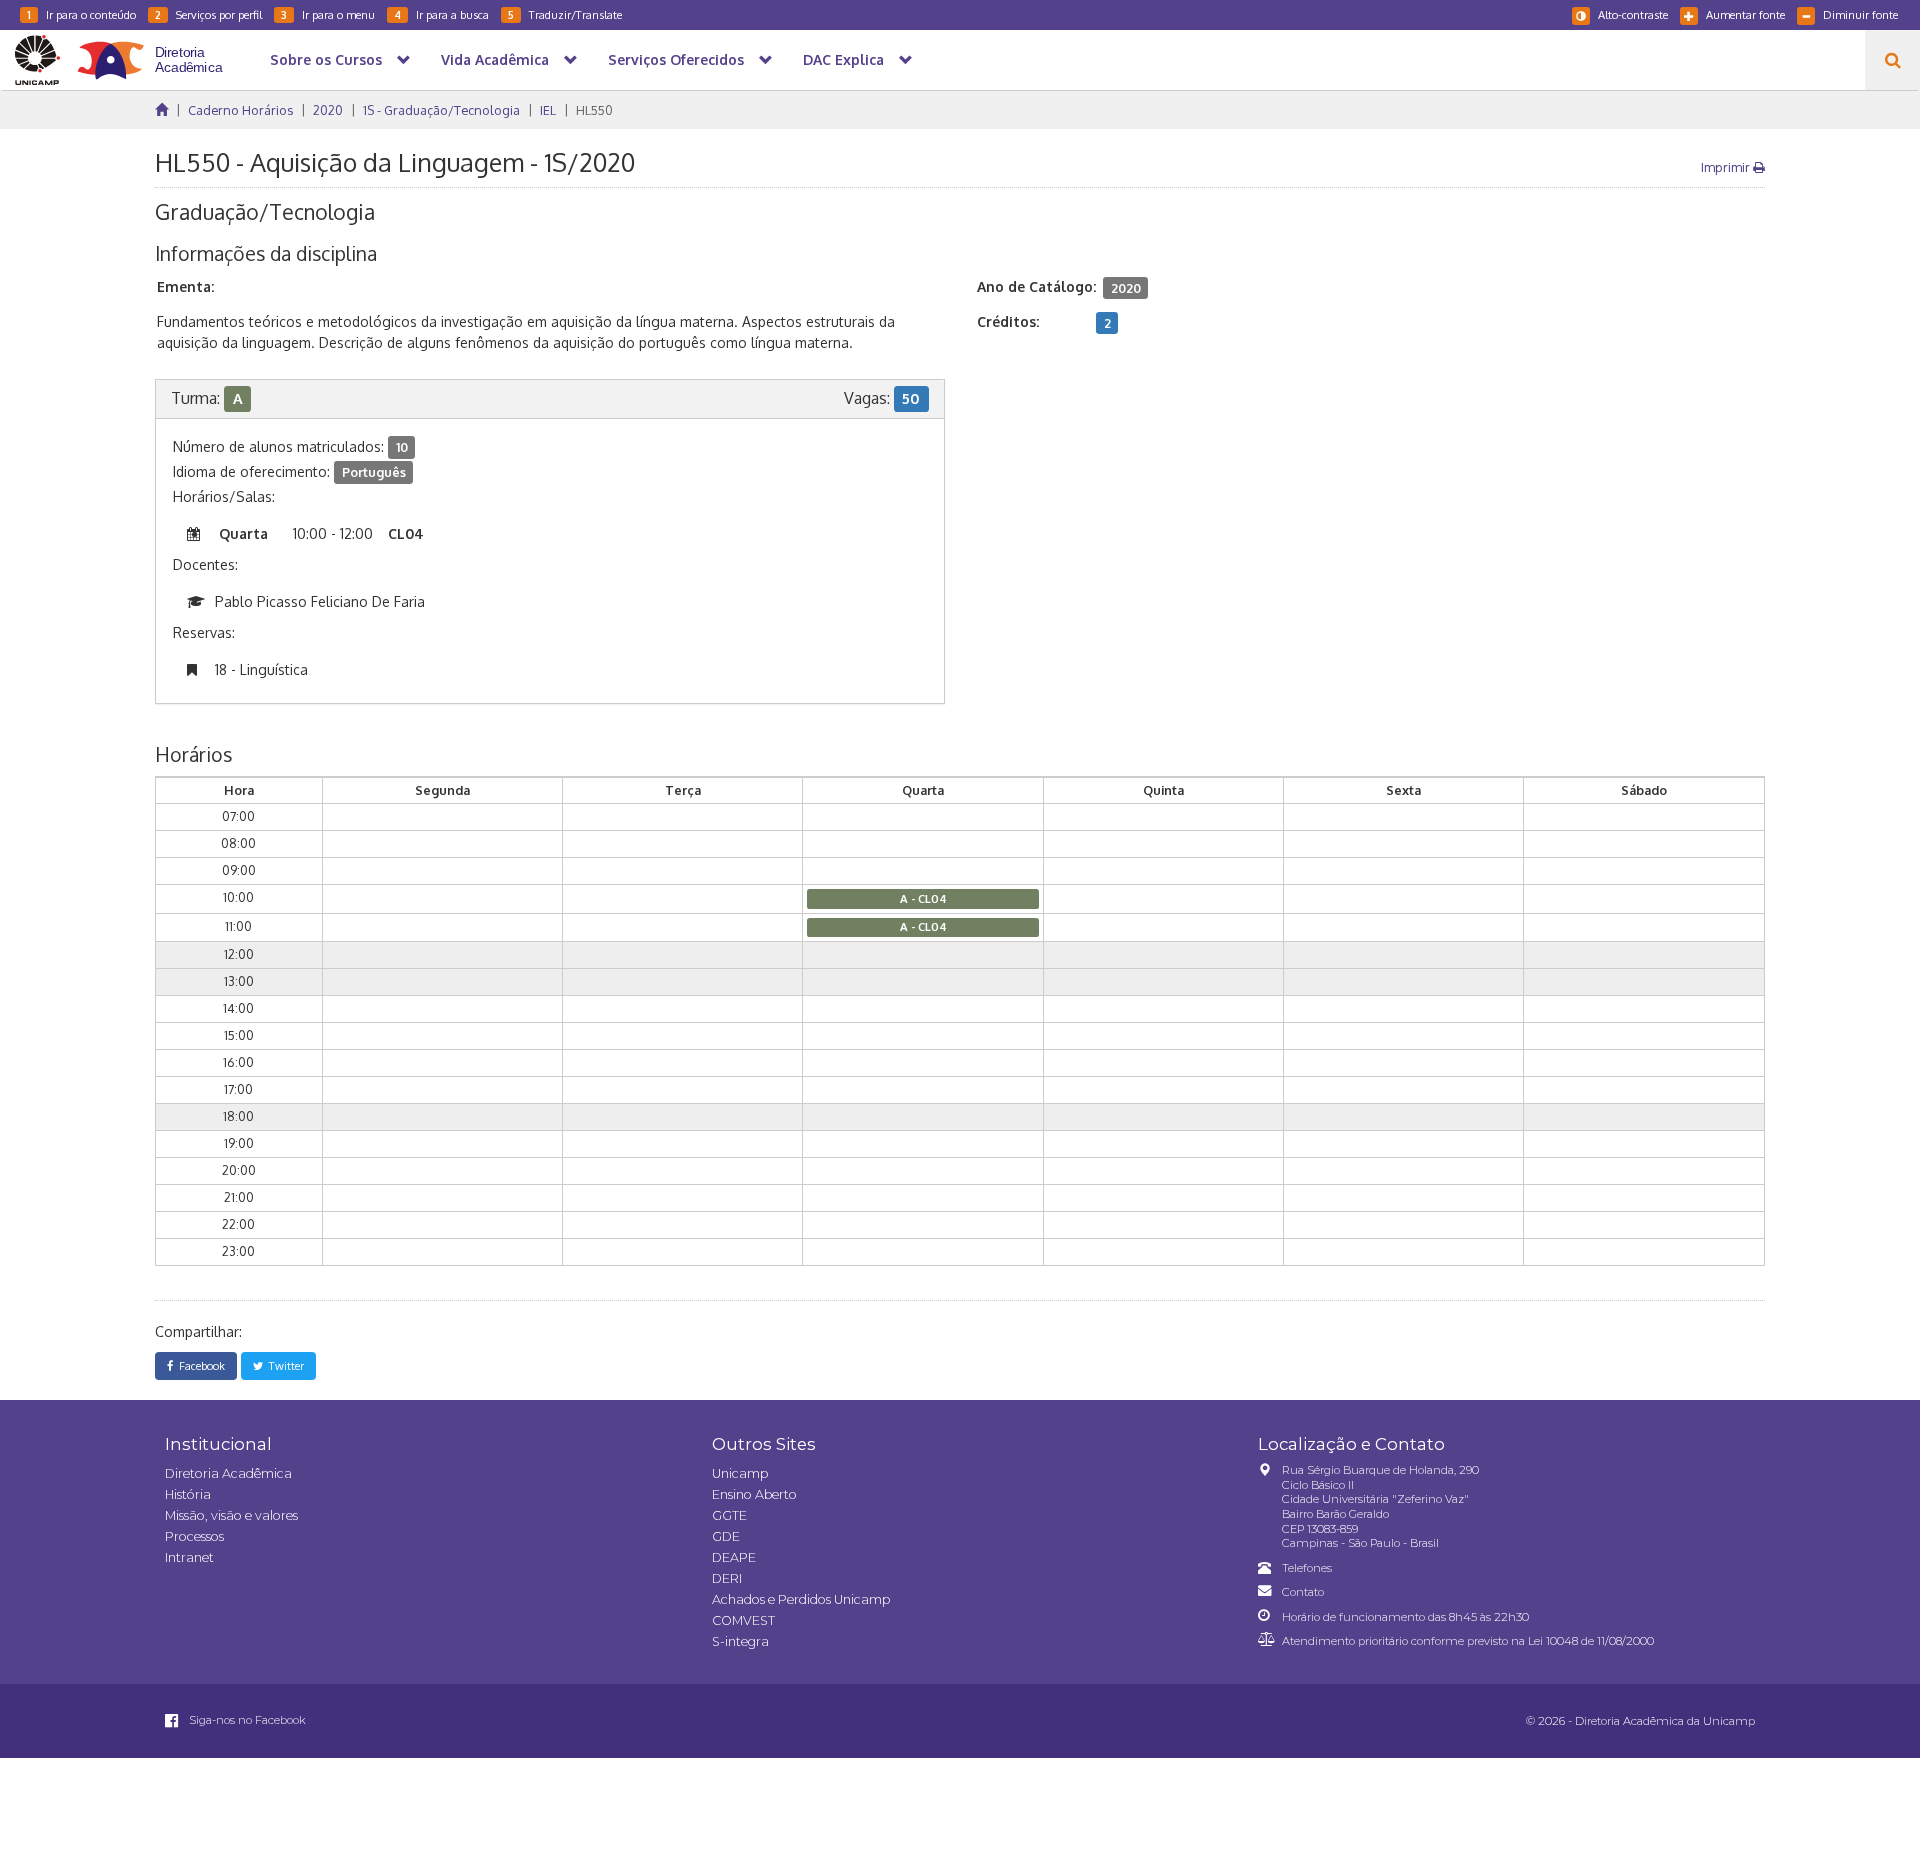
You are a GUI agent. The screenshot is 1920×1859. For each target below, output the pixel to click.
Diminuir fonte (1860, 14)
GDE (726, 1536)
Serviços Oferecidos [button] (676, 59)
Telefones (1307, 1568)
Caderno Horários (240, 110)
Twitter (283, 1365)
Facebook (199, 1365)
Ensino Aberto (754, 1494)
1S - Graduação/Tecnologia (441, 110)
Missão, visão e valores (231, 1515)
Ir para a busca (441, 14)
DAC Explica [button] (843, 59)
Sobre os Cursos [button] (326, 59)
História (188, 1494)
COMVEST (743, 1620)
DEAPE (734, 1557)
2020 (328, 110)
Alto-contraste (1633, 14)
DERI (727, 1578)
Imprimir (1727, 167)
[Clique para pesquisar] (1892, 60)
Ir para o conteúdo (81, 14)
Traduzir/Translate (565, 14)
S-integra (740, 1641)
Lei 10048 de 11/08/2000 (1591, 1641)
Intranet (189, 1557)
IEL (548, 110)
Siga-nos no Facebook (246, 1720)
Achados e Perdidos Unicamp (801, 1599)
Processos (194, 1536)
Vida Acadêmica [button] (495, 59)
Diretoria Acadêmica (228, 1473)
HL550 (594, 110)
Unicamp (740, 1473)
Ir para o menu (328, 14)
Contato (1303, 1592)
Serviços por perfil (208, 14)
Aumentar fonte (1745, 14)
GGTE (729, 1515)
